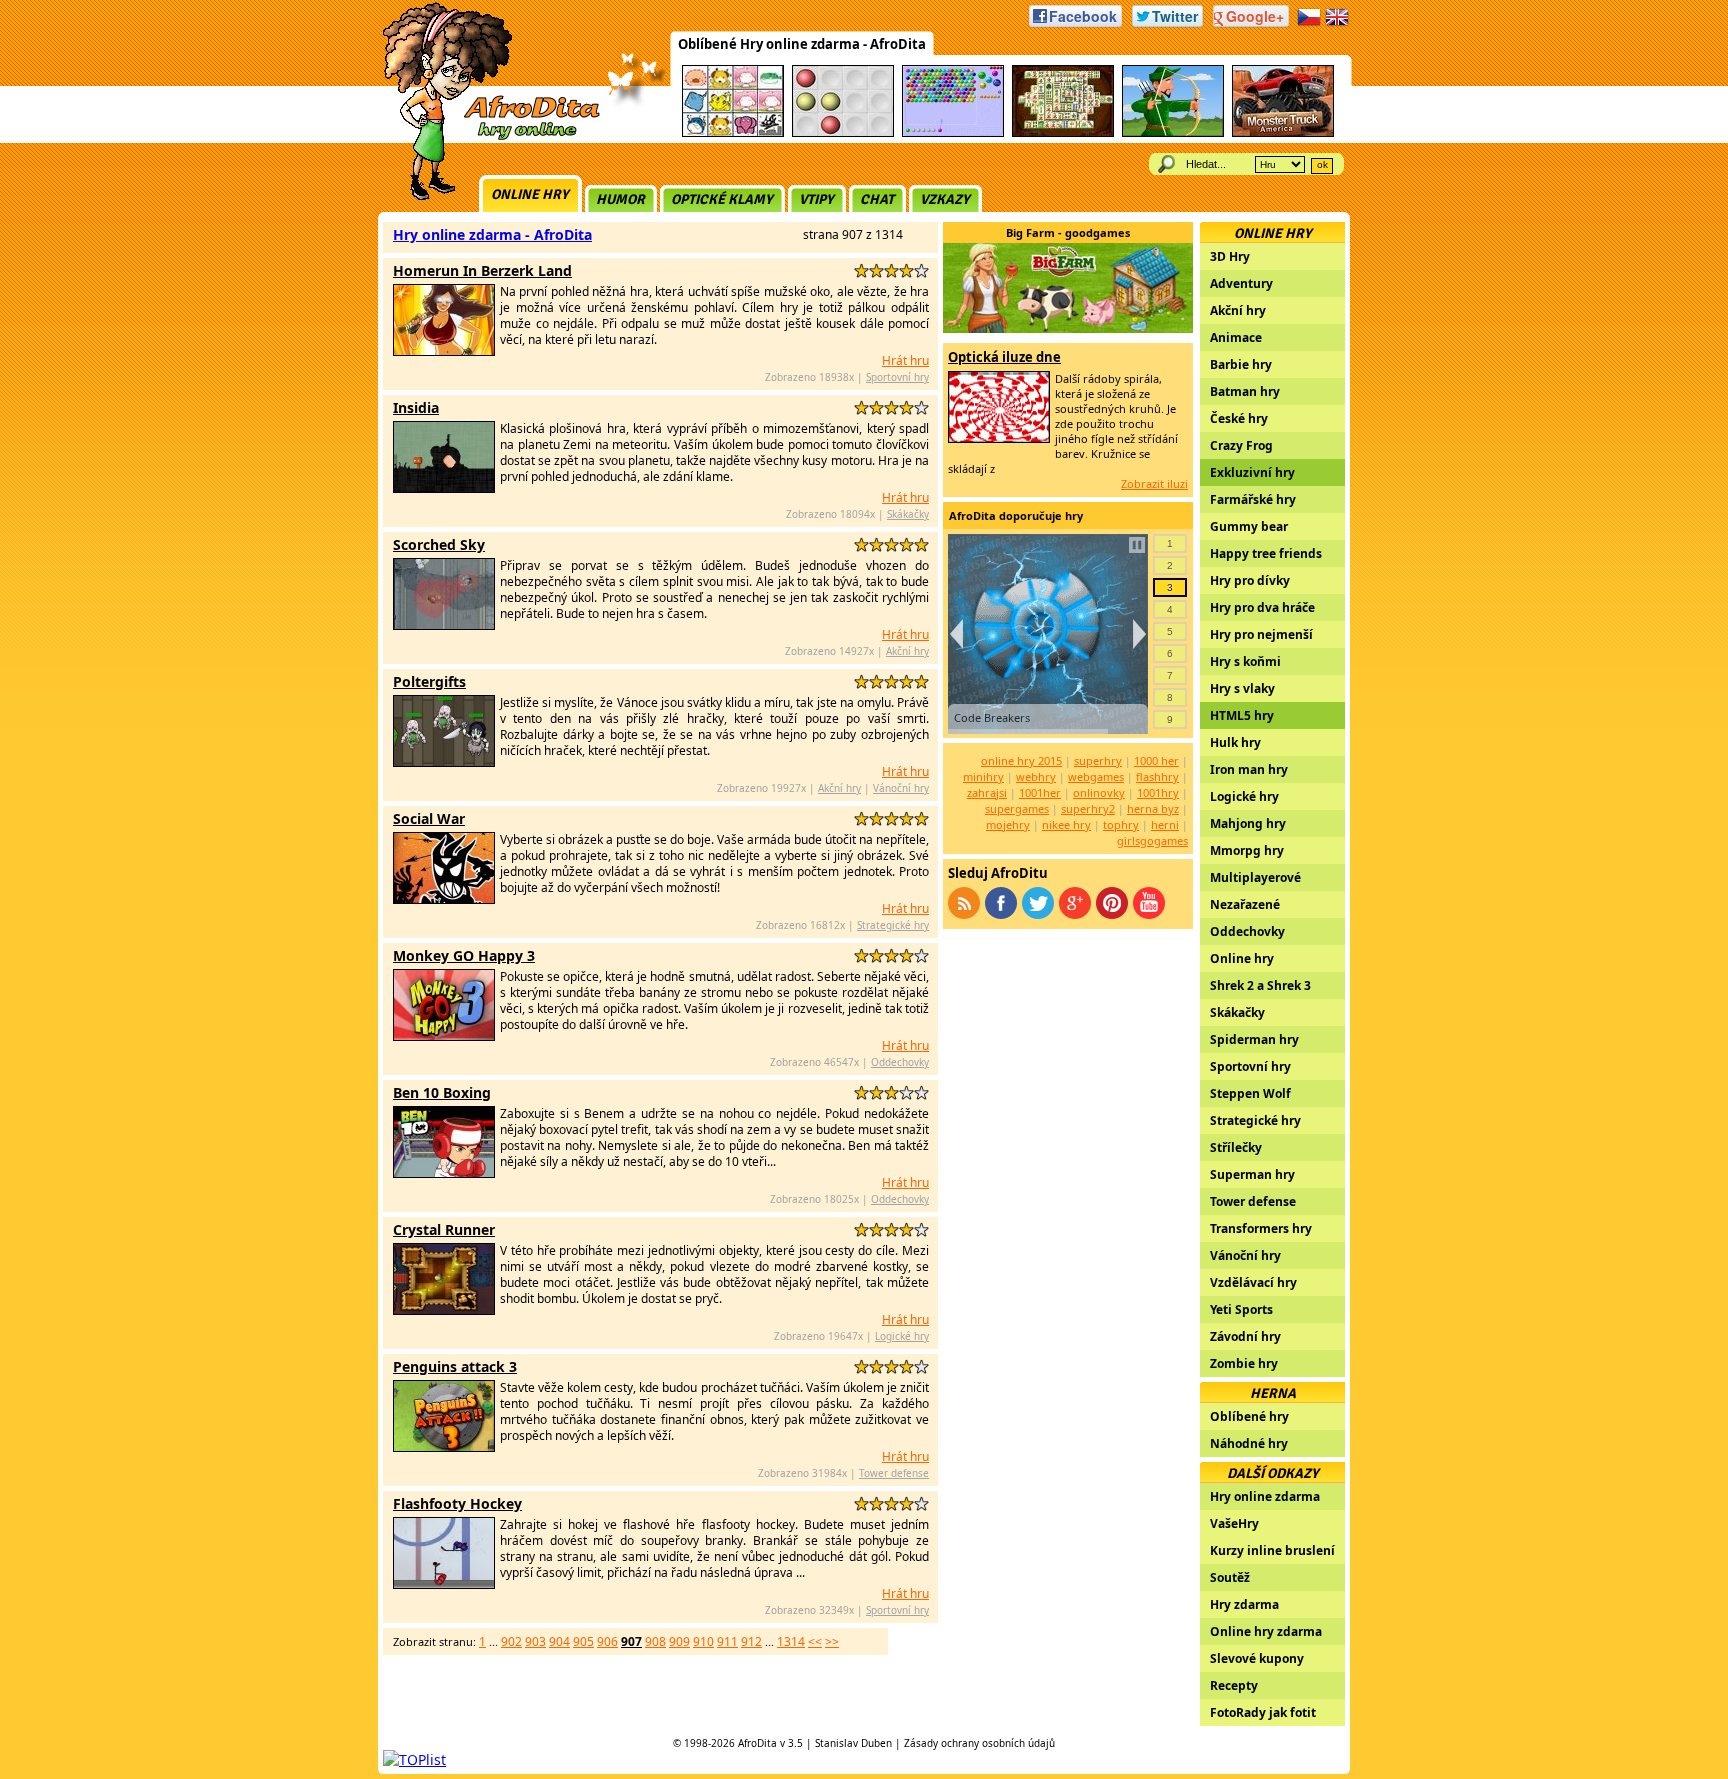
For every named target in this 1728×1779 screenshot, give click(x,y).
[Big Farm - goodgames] (1068, 327)
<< (815, 1641)
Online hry (530, 194)
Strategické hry (893, 925)
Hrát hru (905, 360)
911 (727, 1641)
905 (583, 1641)
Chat (877, 199)
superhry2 (1088, 808)
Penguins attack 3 (455, 1366)
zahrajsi (987, 792)
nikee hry (1066, 824)
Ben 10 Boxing (442, 1092)
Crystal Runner (444, 1229)
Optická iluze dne (1004, 357)
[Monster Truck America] (1283, 133)
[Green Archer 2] (1173, 133)
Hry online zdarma (1265, 1496)
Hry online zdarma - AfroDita (492, 234)
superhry (1098, 760)
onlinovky (1099, 792)
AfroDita (757, 1743)
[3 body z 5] (891, 270)
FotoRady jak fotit (1263, 1712)
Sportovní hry (897, 377)
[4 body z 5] (906, 270)
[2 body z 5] (876, 270)
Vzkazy (945, 199)
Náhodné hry (1249, 1443)
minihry (983, 776)
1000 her (1156, 760)
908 (655, 1641)
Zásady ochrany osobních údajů (979, 1743)
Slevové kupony (1257, 1658)
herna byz (1153, 808)
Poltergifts (429, 681)
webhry (1036, 776)
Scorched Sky (439, 544)
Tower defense (894, 1473)
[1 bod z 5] (861, 270)
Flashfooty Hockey (457, 1503)
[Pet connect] (733, 133)
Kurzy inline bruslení (1272, 1550)
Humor (620, 199)
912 (751, 1641)
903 (535, 1641)
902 (511, 1641)
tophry (1121, 824)
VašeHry (1234, 1523)
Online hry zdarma (1266, 1631)
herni (1165, 824)
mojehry (1008, 824)
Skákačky (908, 514)
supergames (1017, 808)
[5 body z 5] (921, 270)
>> (832, 1641)
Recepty (1234, 1685)
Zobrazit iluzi (1154, 483)
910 (703, 1641)
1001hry (1158, 792)
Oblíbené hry (1249, 1416)
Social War (429, 818)
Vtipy (816, 199)
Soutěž (1230, 1577)
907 (631, 1641)
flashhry (1157, 776)
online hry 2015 (1021, 760)
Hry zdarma (1244, 1604)
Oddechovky (900, 1062)
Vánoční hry (901, 788)
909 (679, 1641)
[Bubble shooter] (953, 133)
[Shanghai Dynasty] (1063, 133)
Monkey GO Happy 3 (464, 955)
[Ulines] (843, 133)
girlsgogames (1152, 840)
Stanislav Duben (853, 1743)
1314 (791, 1641)
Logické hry (902, 1336)
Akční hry (907, 651)
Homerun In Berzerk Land (482, 270)
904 (559, 1641)
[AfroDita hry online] (484, 137)
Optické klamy (722, 199)
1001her (1040, 792)
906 (607, 1641)
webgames (1096, 776)
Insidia (416, 407)
